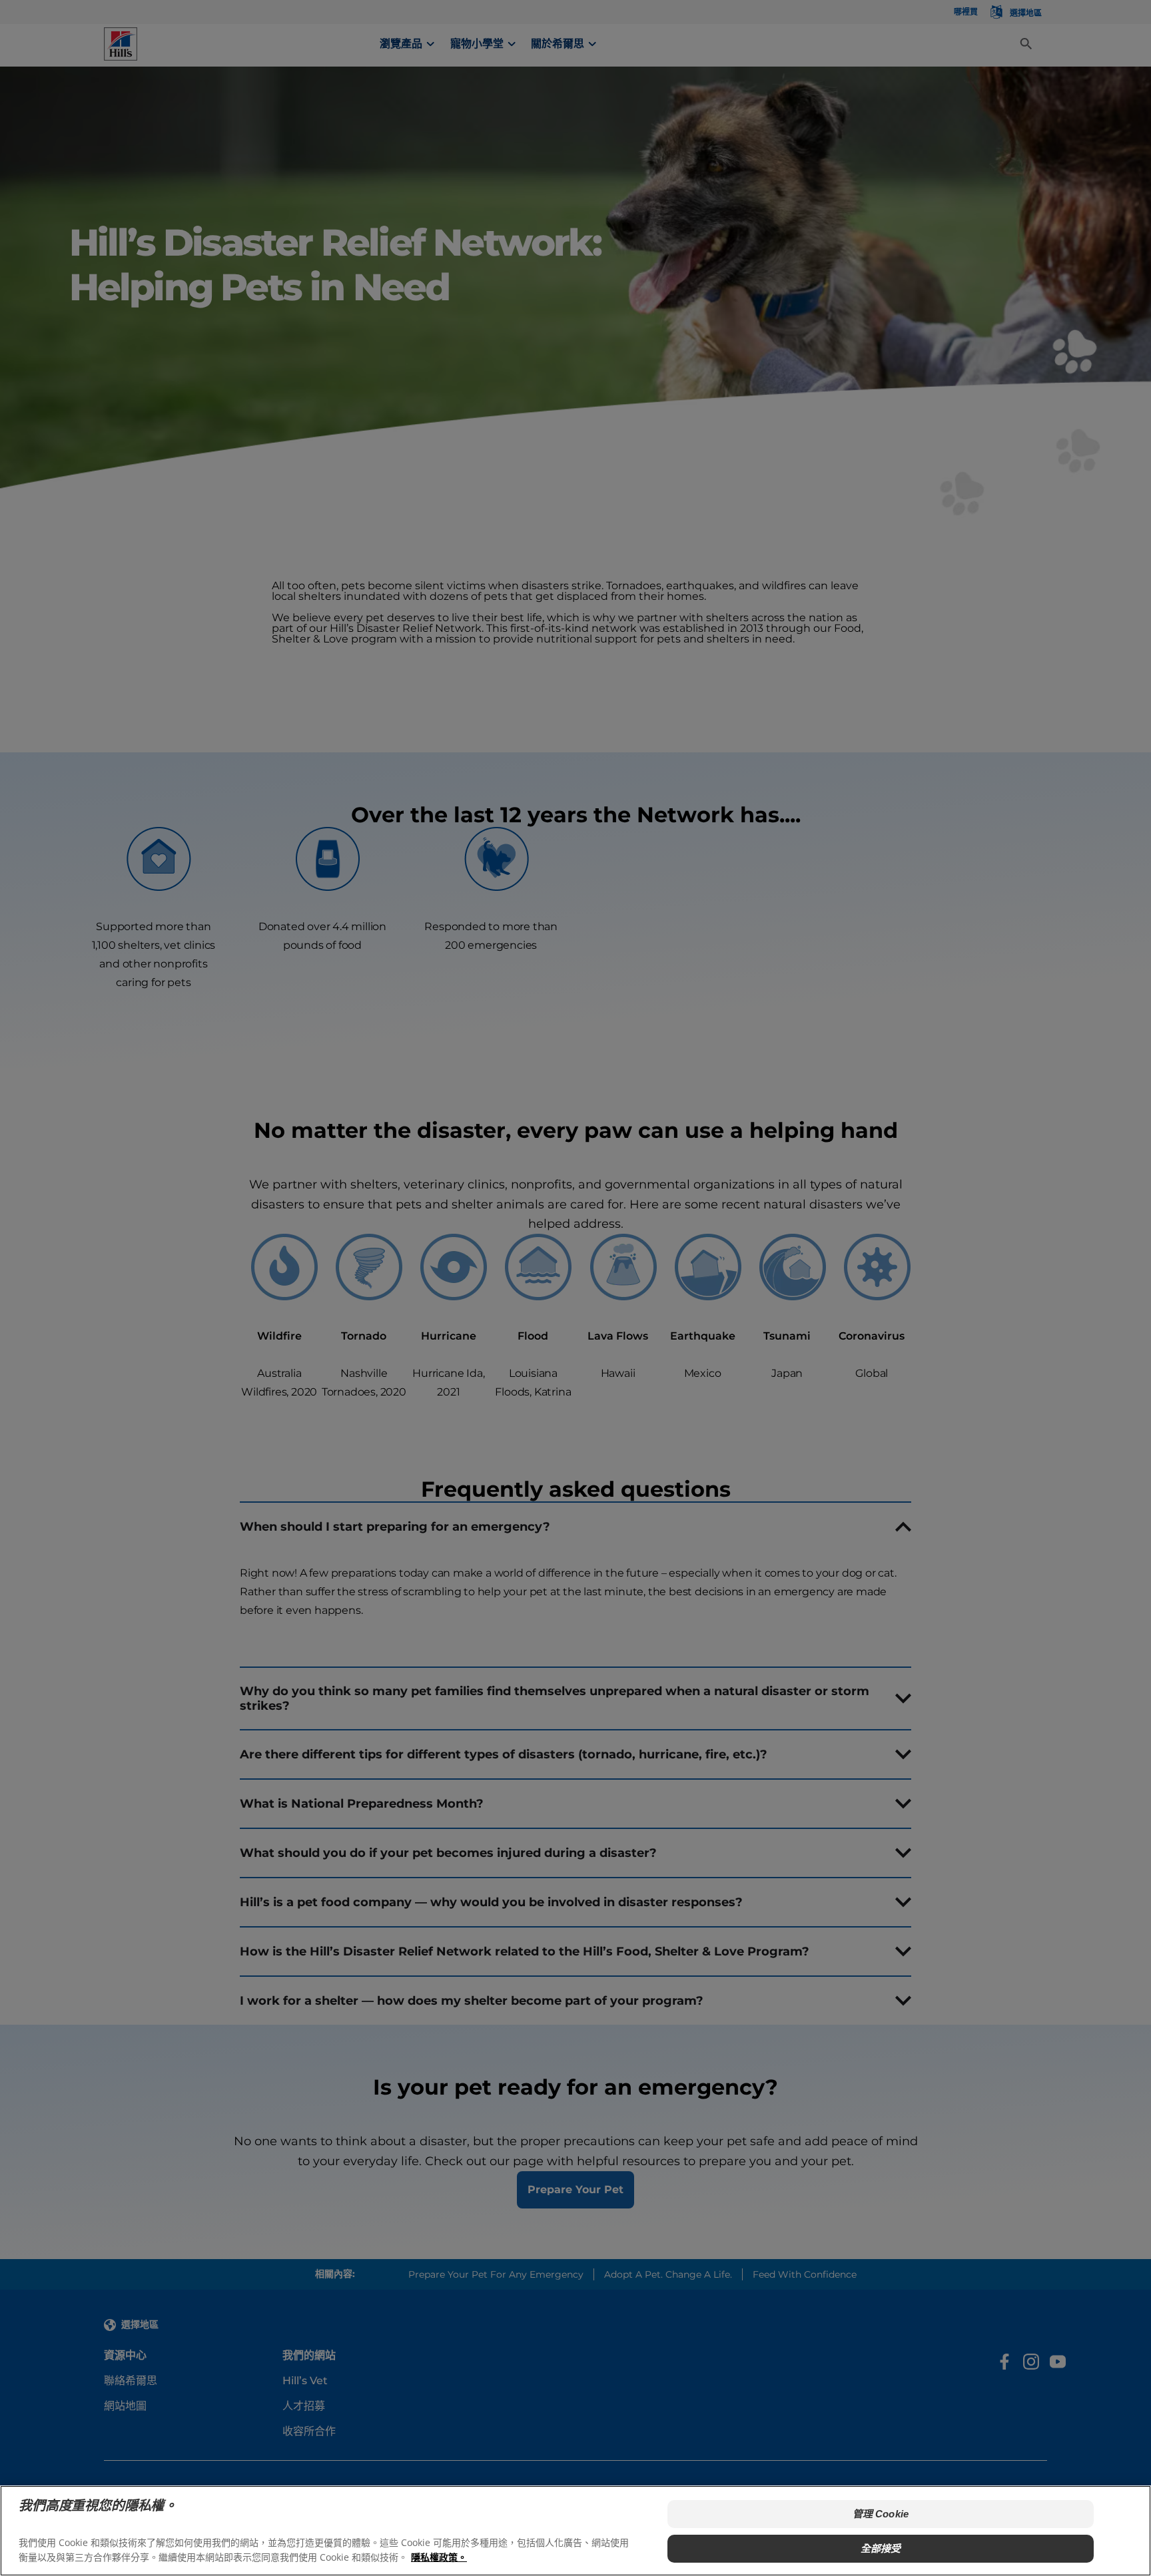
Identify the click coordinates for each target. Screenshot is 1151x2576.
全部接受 (881, 2548)
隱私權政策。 (439, 2556)
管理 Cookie (881, 2514)
